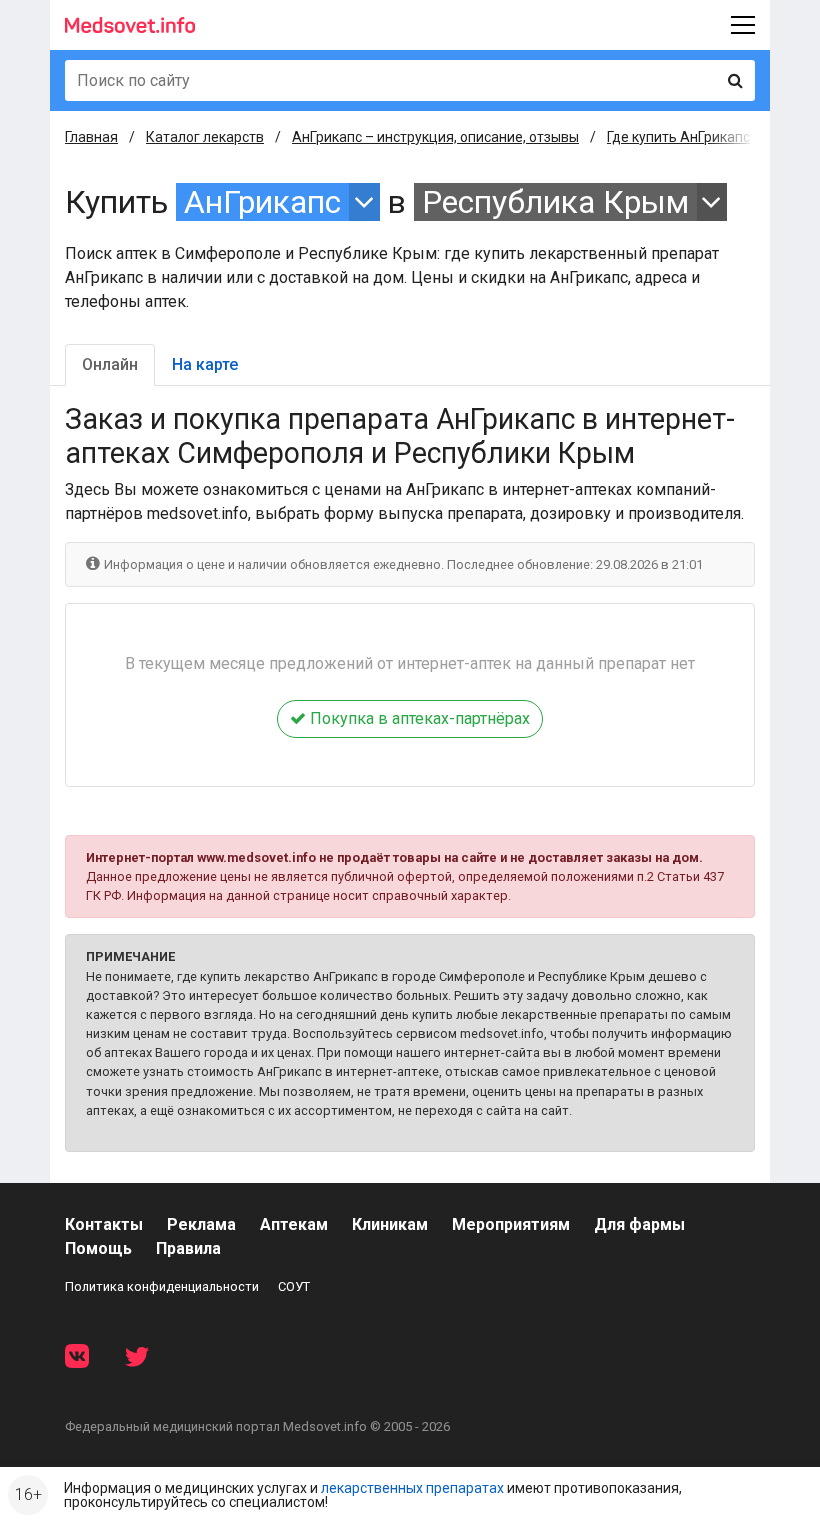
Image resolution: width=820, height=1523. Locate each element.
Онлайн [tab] (110, 364)
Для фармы (639, 1224)
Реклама (201, 1224)
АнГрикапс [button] (262, 202)
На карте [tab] (205, 364)
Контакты (104, 1224)
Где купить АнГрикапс (678, 137)
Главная (91, 137)
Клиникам (390, 1224)
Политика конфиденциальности (162, 1286)
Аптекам (294, 1224)
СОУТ (294, 1286)
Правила (188, 1248)
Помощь (98, 1248)
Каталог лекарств (205, 137)
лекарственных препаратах (412, 1488)
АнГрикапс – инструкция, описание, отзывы (435, 137)
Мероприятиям (511, 1224)
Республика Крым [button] (555, 202)
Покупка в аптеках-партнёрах (418, 718)
